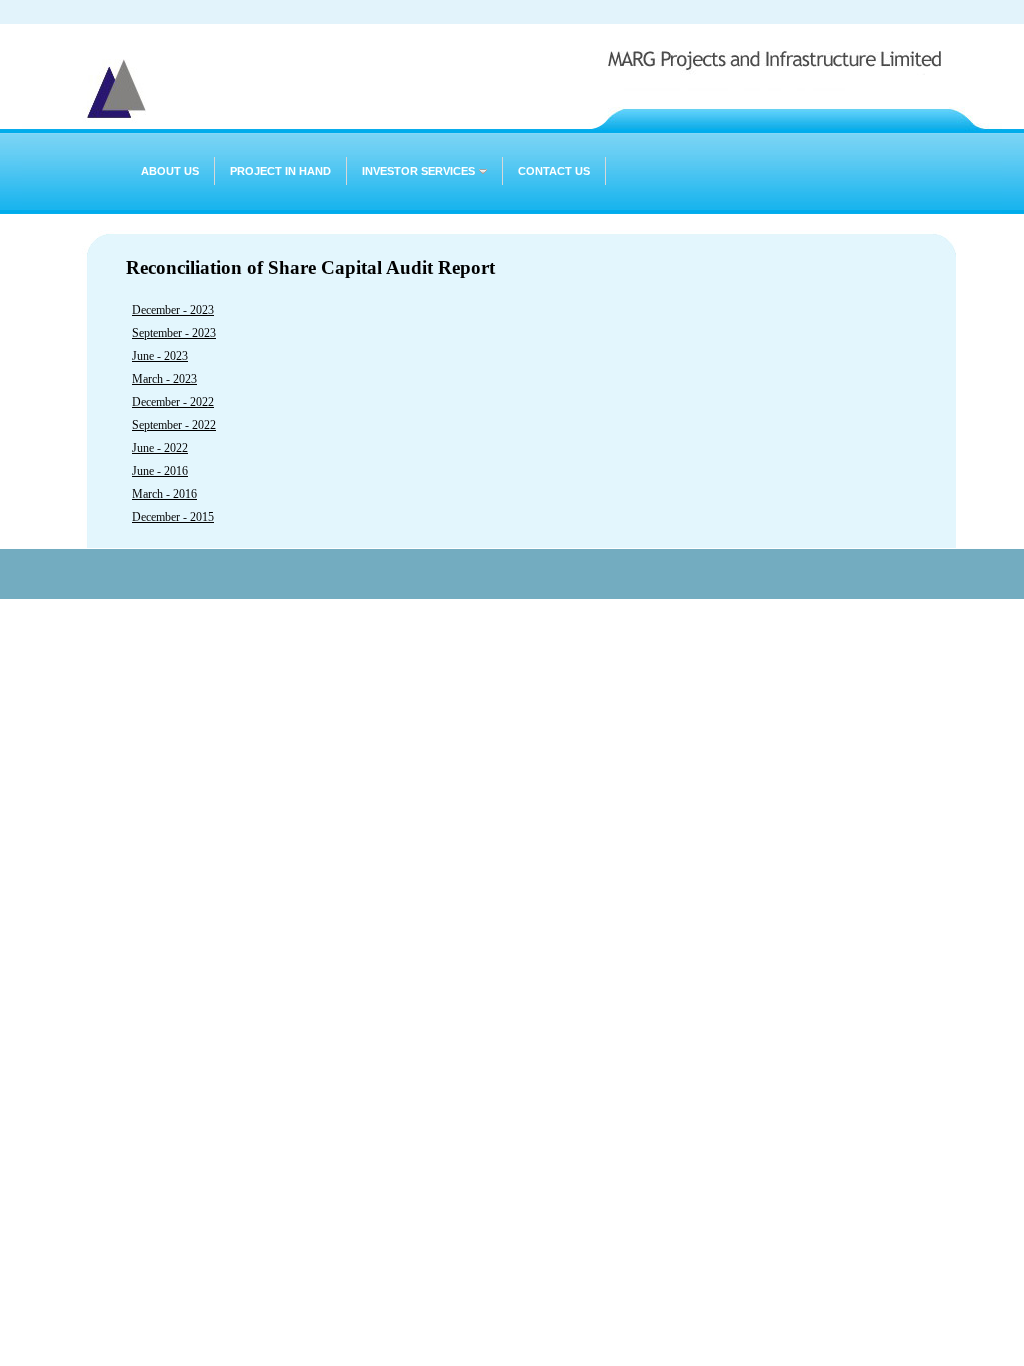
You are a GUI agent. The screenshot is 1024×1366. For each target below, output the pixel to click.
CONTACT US (554, 171)
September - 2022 (174, 425)
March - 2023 (164, 379)
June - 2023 (160, 356)
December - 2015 (173, 517)
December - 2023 (173, 310)
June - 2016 (160, 471)
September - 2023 (174, 333)
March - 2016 (164, 494)
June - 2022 (160, 448)
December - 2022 (173, 402)
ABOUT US (170, 171)
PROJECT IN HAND (280, 171)
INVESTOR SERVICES (418, 171)
